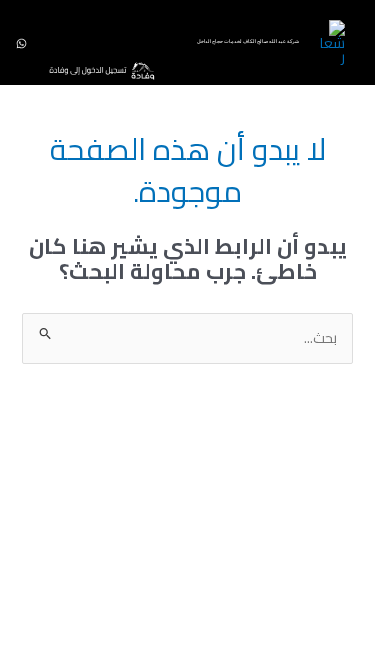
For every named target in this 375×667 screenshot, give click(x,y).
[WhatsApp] (21, 43)
